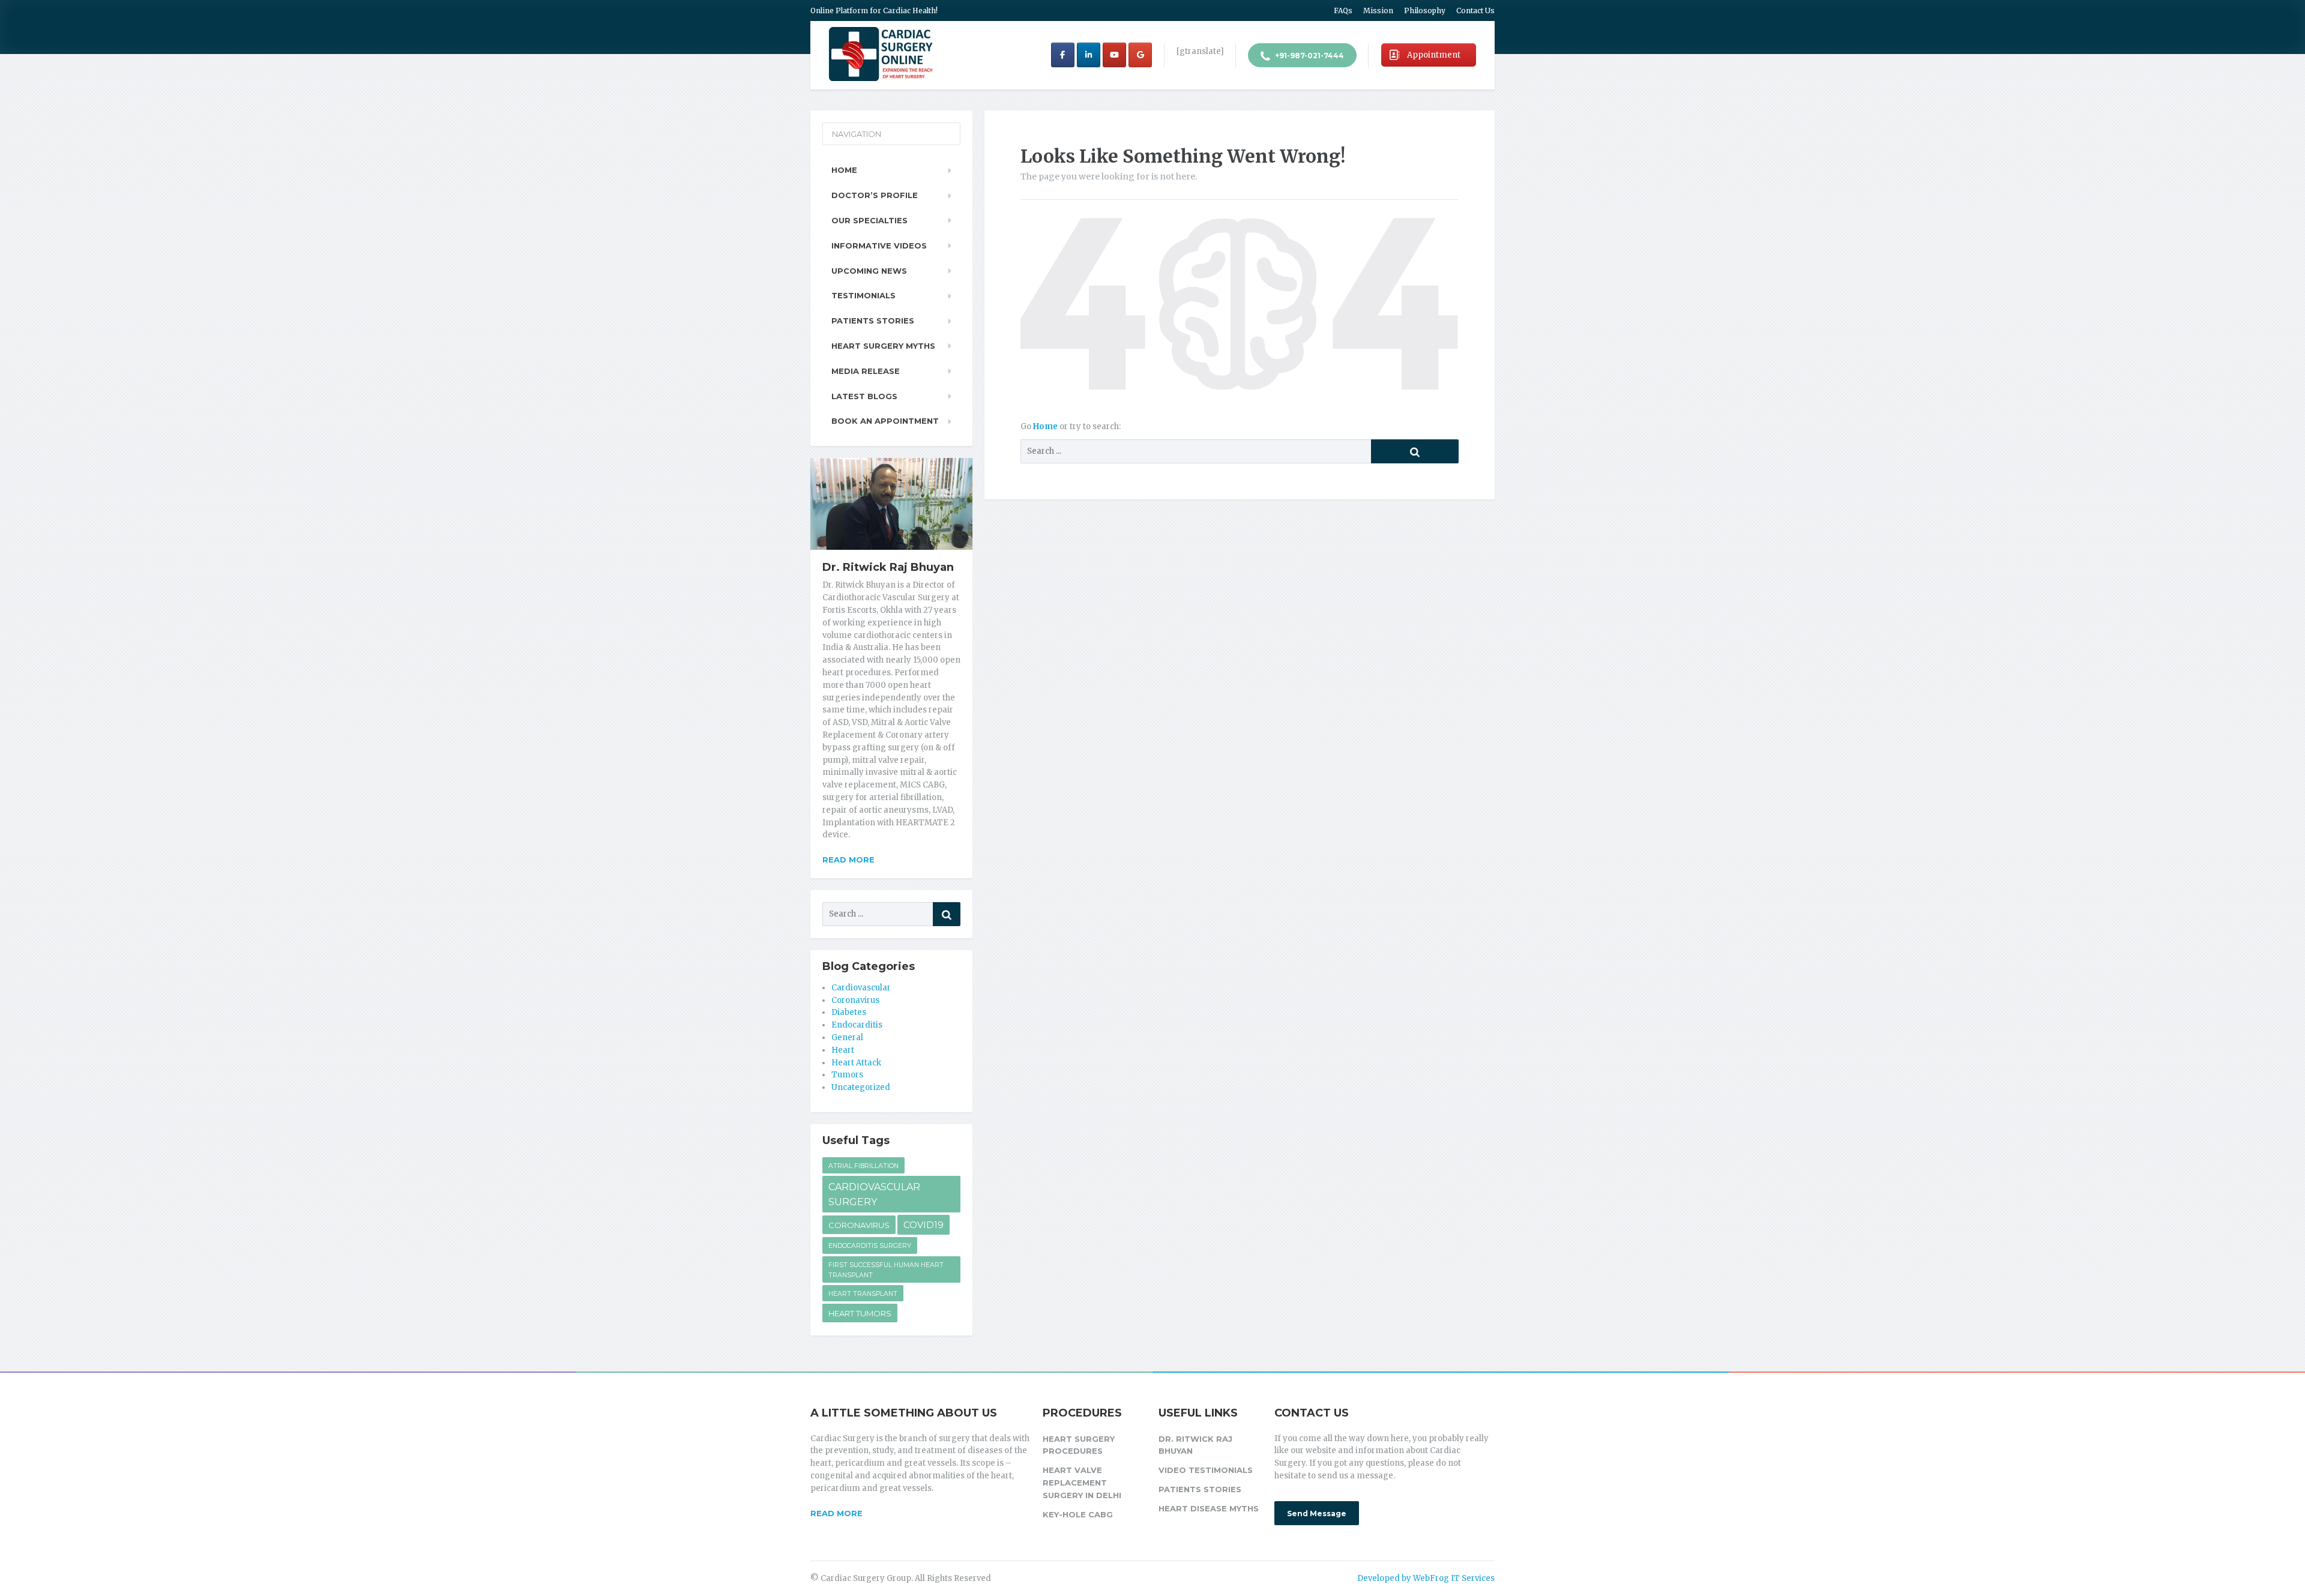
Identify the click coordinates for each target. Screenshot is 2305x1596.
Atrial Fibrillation (863, 1166)
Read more (848, 860)
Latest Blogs (864, 396)
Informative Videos (879, 245)
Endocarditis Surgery (870, 1246)
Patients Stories (873, 321)
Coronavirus (855, 1000)
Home (1046, 426)
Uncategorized (861, 1087)
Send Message (1317, 1513)
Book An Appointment (885, 421)
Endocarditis (857, 1025)
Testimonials (863, 295)
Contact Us (1475, 11)
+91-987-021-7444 (1309, 56)
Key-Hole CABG (1078, 1514)
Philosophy (1425, 11)
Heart (843, 1050)
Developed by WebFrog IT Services (1426, 1578)
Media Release (866, 371)
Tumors (847, 1075)
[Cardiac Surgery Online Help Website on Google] (1140, 55)
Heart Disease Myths (1209, 1508)
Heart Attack (856, 1063)
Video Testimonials (1206, 1470)
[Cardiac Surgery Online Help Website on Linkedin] (1089, 55)
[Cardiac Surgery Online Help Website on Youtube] (1114, 55)
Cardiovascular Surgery (874, 1195)
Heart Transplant (863, 1294)
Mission (1378, 11)
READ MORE (836, 1513)
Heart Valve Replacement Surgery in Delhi (1082, 1483)
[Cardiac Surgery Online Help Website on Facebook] (1063, 55)
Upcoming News (869, 271)
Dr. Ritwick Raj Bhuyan (1195, 1445)
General (847, 1037)
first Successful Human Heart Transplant (886, 1270)
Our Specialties (869, 220)
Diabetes (849, 1012)
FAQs (1343, 11)
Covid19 (924, 1225)
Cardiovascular (861, 988)
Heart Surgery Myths (883, 346)
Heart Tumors (860, 1313)
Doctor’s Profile (875, 195)
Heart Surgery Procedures (1079, 1445)
